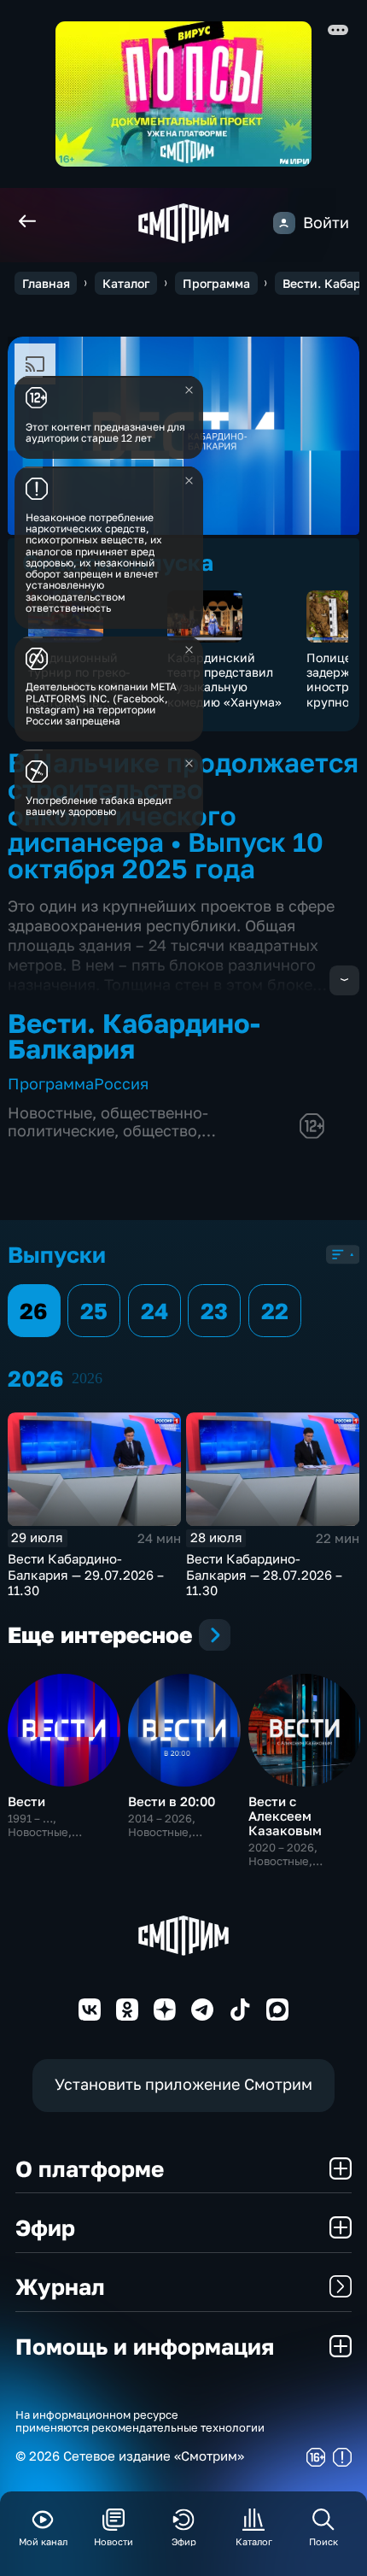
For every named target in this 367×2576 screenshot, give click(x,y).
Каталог (126, 283)
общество (160, 1131)
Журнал (60, 2286)
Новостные (50, 1113)
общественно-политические (108, 1122)
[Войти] (284, 223)
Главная (46, 283)
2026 (87, 1378)
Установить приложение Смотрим (183, 2084)
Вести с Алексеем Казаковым (285, 1816)
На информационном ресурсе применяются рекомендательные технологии (140, 2422)
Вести (26, 1801)
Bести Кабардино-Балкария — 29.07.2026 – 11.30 (86, 1574)
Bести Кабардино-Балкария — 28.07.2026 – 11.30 (264, 1574)
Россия (121, 1084)
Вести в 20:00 (172, 1801)
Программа (216, 283)
